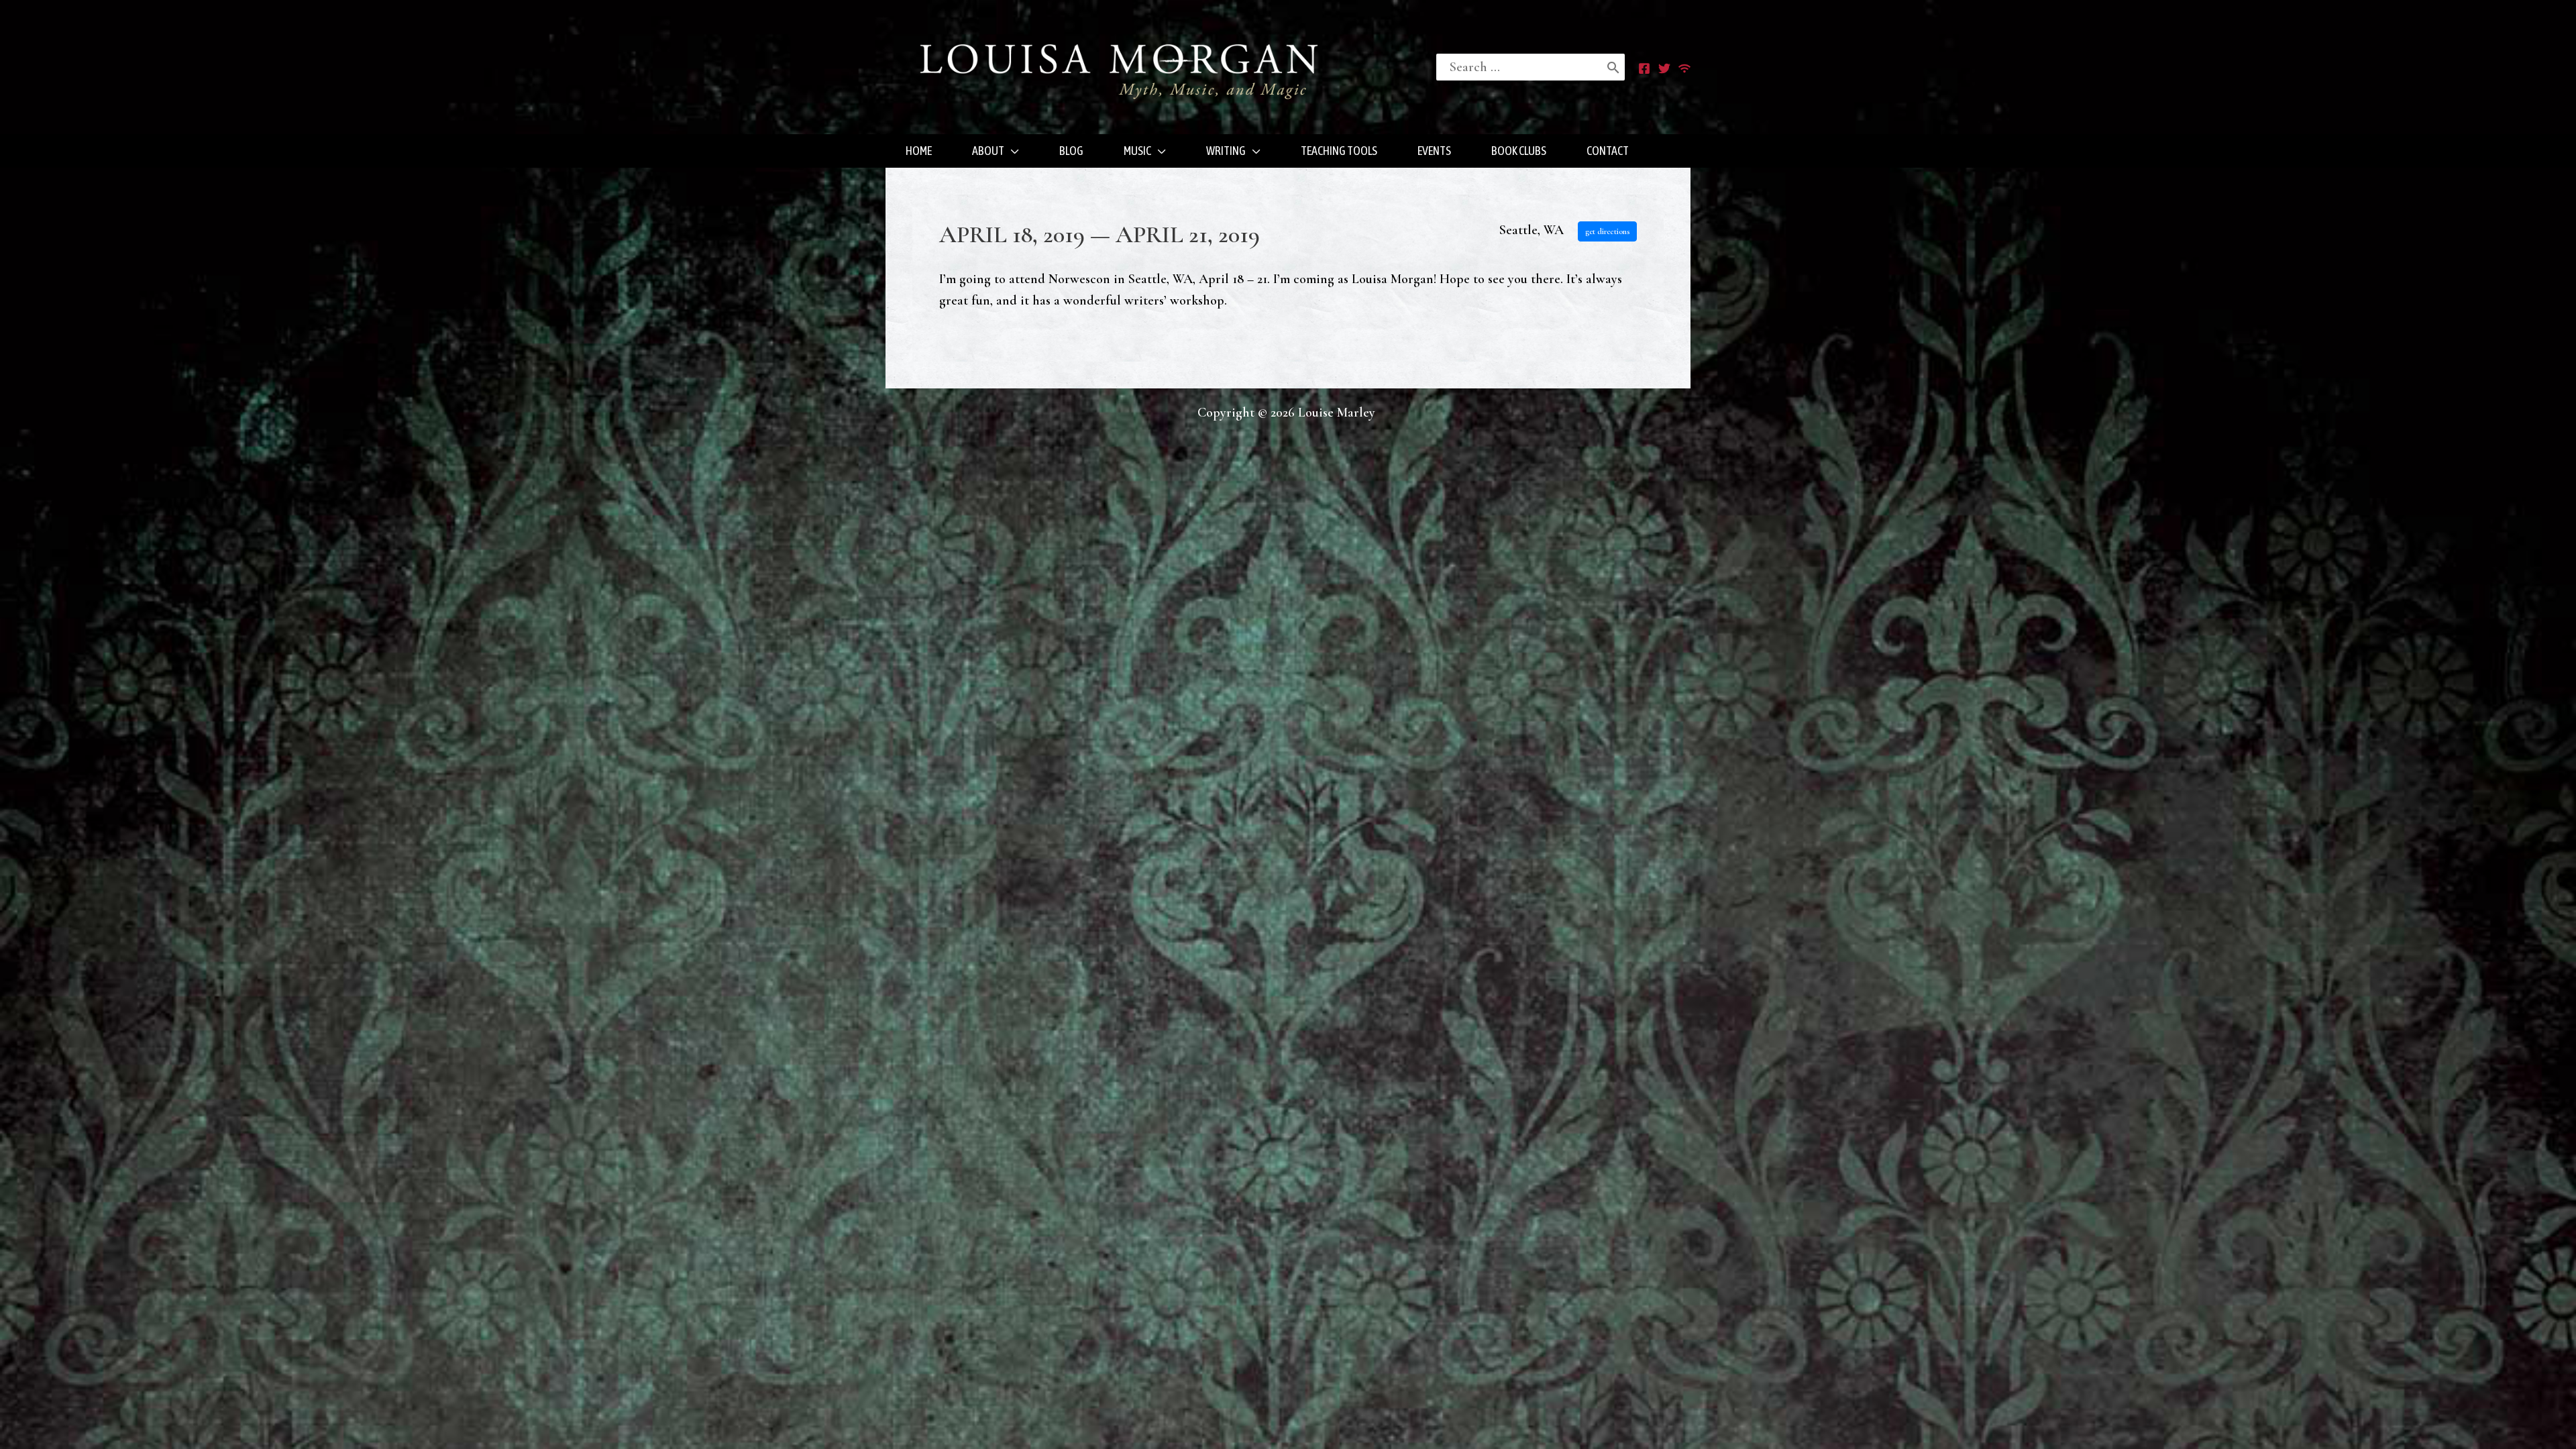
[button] (1012, 151)
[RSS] (1684, 68)
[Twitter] (1664, 68)
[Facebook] (1644, 68)
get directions (1607, 231)
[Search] (1613, 67)
